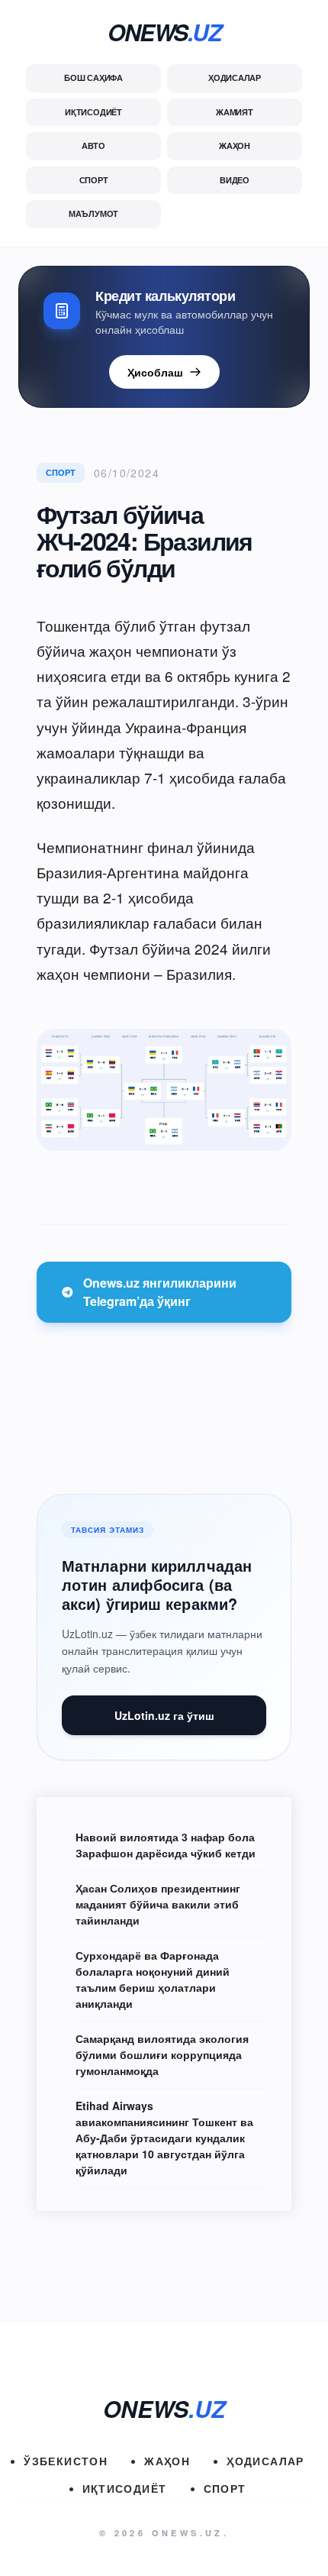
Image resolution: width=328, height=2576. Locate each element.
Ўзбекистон (66, 2461)
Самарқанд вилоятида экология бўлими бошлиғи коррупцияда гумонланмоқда (162, 2054)
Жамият (235, 112)
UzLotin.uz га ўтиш (164, 1715)
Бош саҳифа (93, 78)
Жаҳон (235, 145)
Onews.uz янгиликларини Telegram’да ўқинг (160, 1292)
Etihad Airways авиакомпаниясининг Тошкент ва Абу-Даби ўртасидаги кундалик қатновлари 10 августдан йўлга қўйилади (164, 2138)
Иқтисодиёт (93, 112)
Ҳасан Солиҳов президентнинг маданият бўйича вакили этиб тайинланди (158, 1904)
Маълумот (93, 213)
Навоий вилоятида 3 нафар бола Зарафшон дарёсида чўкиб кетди (166, 1845)
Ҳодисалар (235, 78)
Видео (235, 180)
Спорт (94, 180)
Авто (93, 145)
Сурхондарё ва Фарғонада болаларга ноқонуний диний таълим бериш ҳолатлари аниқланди (153, 1979)
